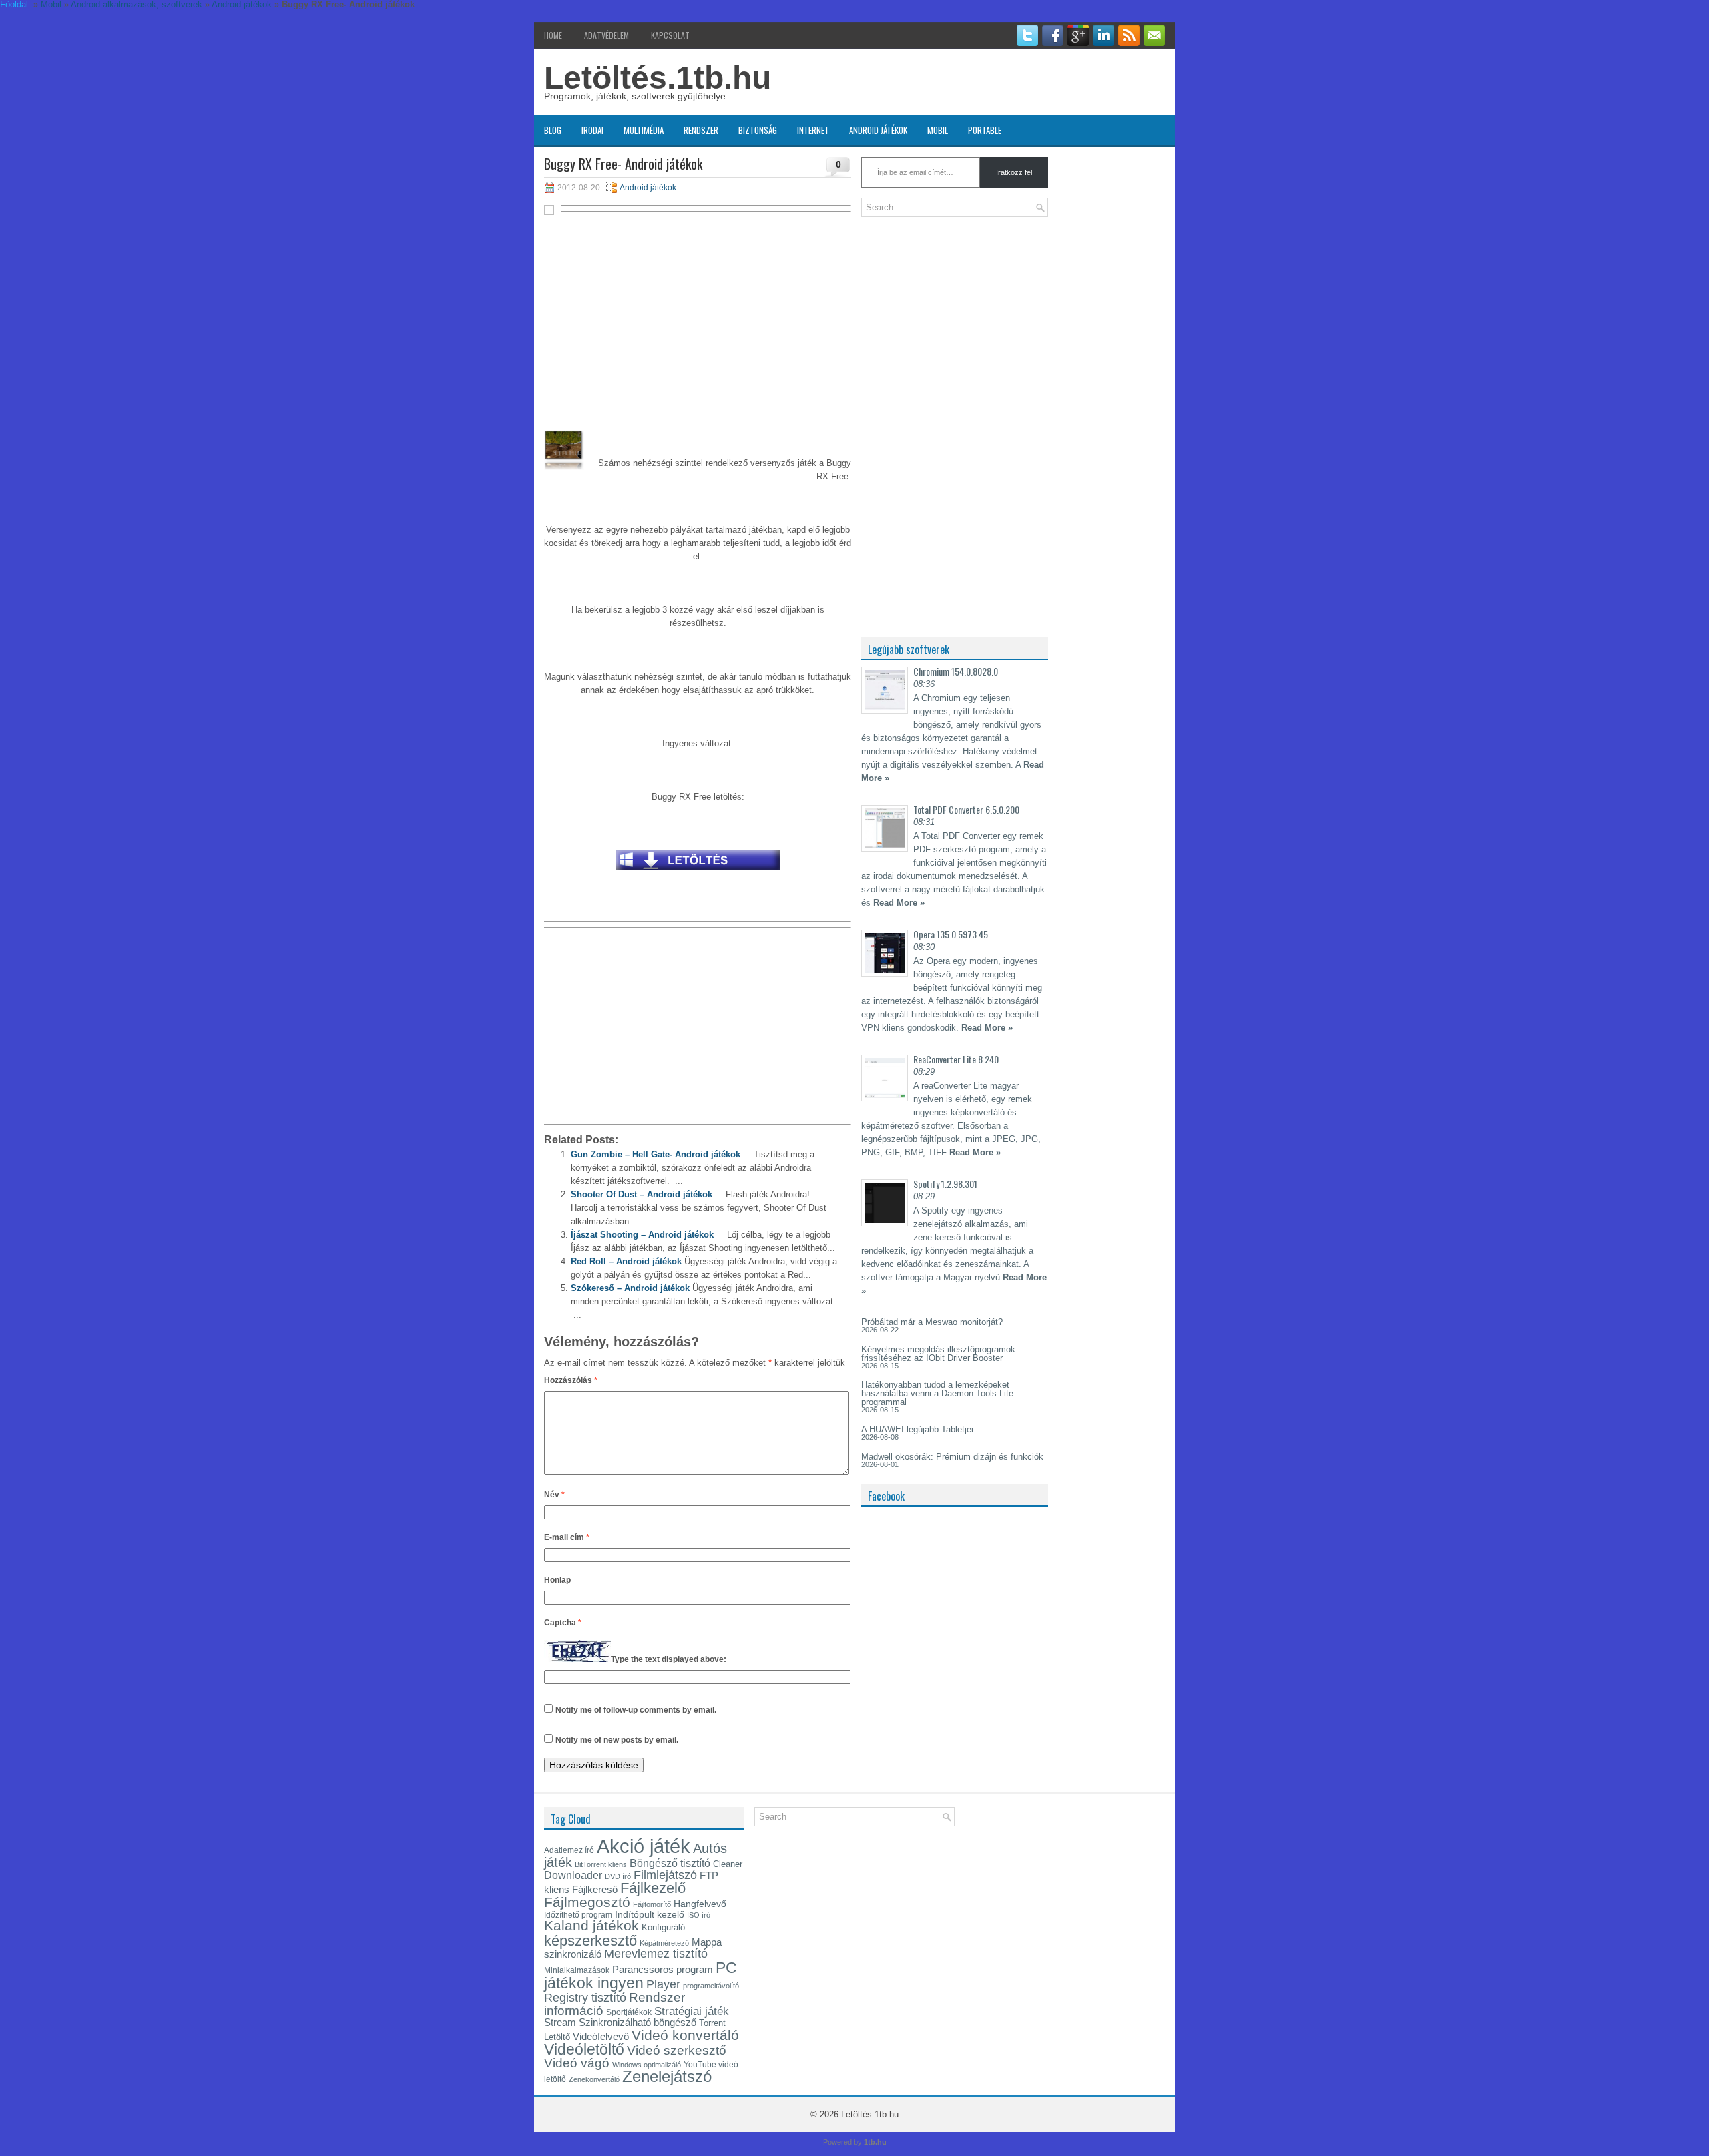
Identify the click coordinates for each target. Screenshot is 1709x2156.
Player (663, 1984)
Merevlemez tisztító (656, 1954)
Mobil (938, 130)
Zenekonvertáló (594, 2079)
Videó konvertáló (685, 2035)
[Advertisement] (698, 315)
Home (553, 35)
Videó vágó (577, 2063)
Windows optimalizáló (647, 2065)
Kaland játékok (591, 1926)
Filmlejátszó (665, 1875)
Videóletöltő (584, 2049)
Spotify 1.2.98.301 (945, 1184)
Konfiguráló (663, 1927)
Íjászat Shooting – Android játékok (642, 1235)
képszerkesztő (590, 1941)
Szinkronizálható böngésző (638, 2022)
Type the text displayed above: (669, 1659)
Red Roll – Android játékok (626, 1261)
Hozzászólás (571, 1380)
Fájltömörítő (652, 1904)
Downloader (573, 1875)
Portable (985, 130)
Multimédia (644, 130)
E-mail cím (567, 1537)
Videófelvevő (601, 2037)
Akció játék (644, 1846)
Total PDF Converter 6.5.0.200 (966, 809)
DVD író (618, 1876)
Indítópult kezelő (650, 1914)
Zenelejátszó (667, 2077)
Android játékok (878, 130)
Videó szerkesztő (677, 2050)
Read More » (899, 903)
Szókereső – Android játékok (630, 1288)
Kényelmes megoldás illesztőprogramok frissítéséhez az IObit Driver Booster (938, 1354)
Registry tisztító (585, 1998)
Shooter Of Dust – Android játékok (642, 1194)
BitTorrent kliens (601, 1864)
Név (554, 1495)
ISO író (699, 1915)
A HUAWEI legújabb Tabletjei (917, 1429)
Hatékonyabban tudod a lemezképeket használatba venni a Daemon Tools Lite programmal (937, 1393)
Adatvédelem (606, 35)
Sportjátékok (629, 2012)
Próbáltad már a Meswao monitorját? (932, 1322)
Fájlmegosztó (587, 1902)
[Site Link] (698, 874)
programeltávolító (711, 1986)
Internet (813, 130)
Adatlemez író (569, 1850)
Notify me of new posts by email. (617, 1740)
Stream (560, 2023)
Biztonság (758, 130)
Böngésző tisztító (670, 1863)
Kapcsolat (670, 35)
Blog (553, 130)
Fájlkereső (595, 1889)
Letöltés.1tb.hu (658, 78)
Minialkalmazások (577, 1970)
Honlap (557, 1580)
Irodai (592, 130)
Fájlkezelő (653, 1888)
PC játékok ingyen (641, 1975)
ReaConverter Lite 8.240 (956, 1059)
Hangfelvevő (700, 1904)
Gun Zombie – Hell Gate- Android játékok (656, 1154)
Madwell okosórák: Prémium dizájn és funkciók (952, 1457)
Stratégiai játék (692, 2011)
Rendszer (701, 130)
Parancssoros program (663, 1970)
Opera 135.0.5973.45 (951, 934)
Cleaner (728, 1864)
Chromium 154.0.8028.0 (956, 671)
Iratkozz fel (1014, 172)
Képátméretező (664, 1943)
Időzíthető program (578, 1915)
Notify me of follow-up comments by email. (636, 1710)
